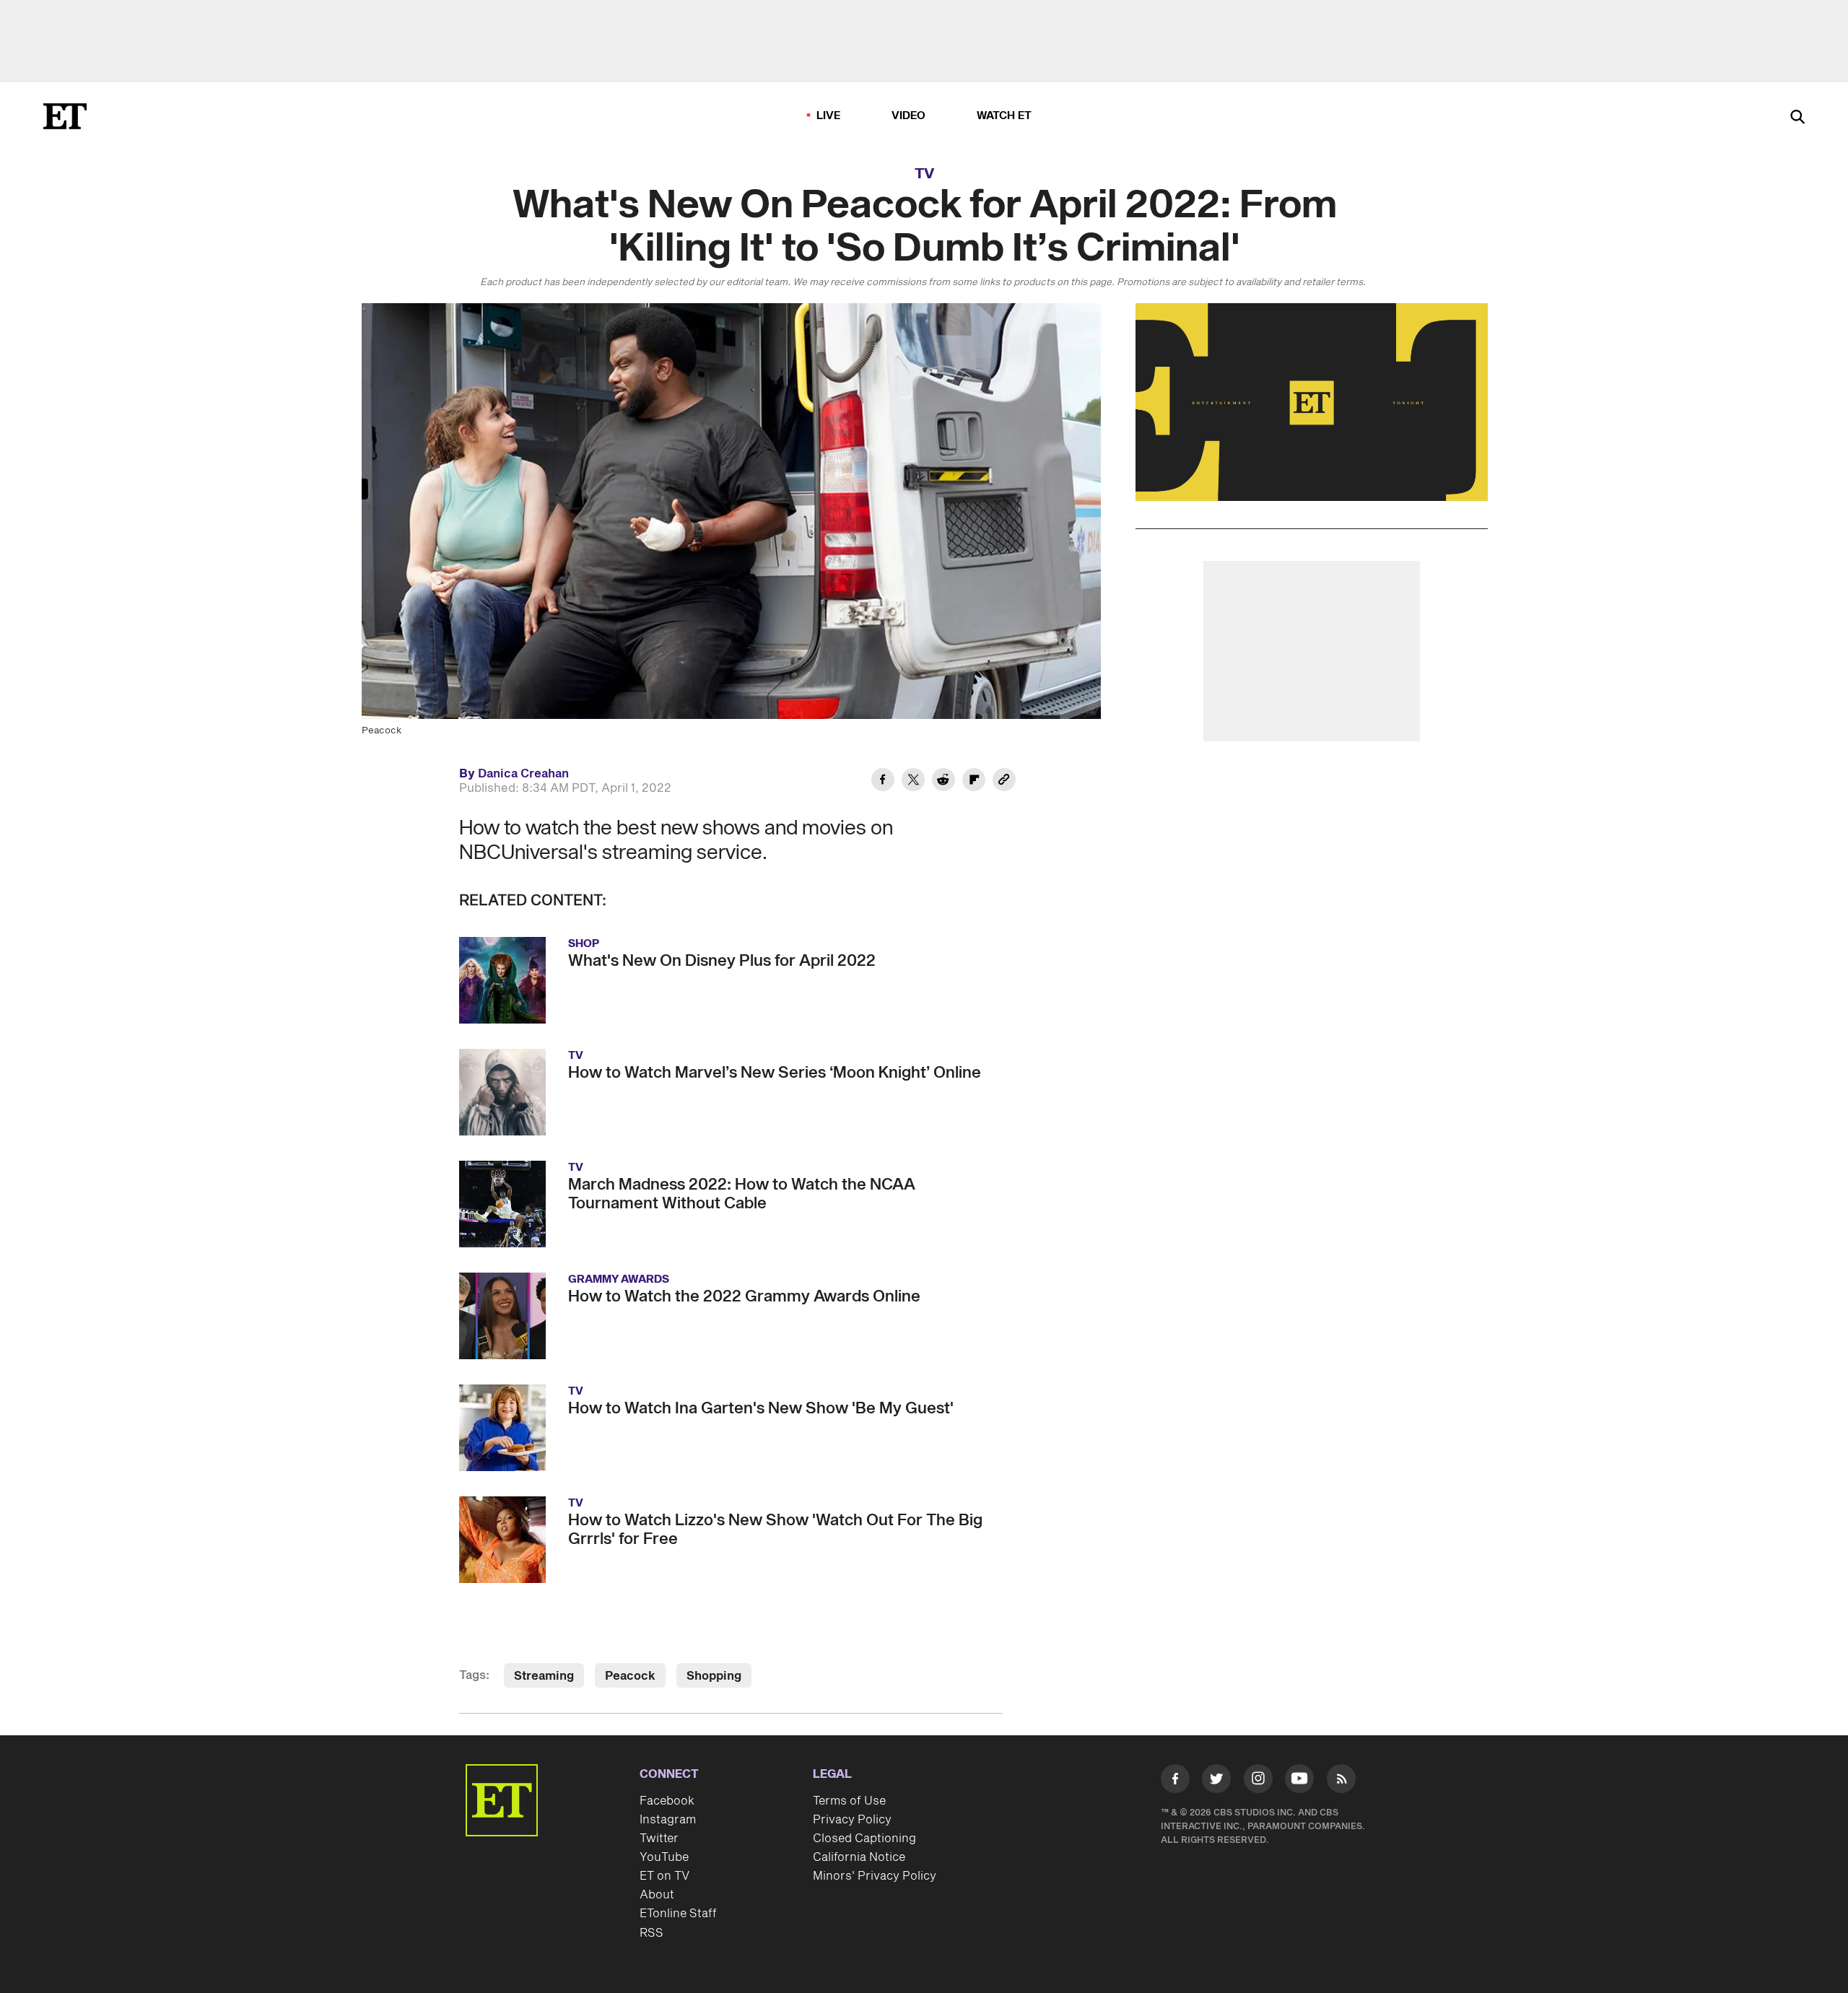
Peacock (630, 1676)
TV (924, 174)
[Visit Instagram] (1258, 1782)
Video (909, 116)
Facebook (667, 1801)
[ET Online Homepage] (65, 116)
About (657, 1895)
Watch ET (1004, 116)
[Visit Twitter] (1216, 1782)
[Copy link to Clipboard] (1004, 782)
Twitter (659, 1839)
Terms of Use (849, 1801)
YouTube (664, 1857)
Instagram (668, 1820)
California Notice (859, 1857)
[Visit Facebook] (1175, 1782)
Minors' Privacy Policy (875, 1876)
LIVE (829, 116)
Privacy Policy (852, 1820)
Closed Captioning (864, 1839)
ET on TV (664, 1876)
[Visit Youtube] (1299, 1779)
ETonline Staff (678, 1914)
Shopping (714, 1676)
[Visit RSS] (1341, 1782)
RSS (651, 1933)
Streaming (544, 1676)
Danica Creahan (523, 774)
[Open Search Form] (1797, 118)
